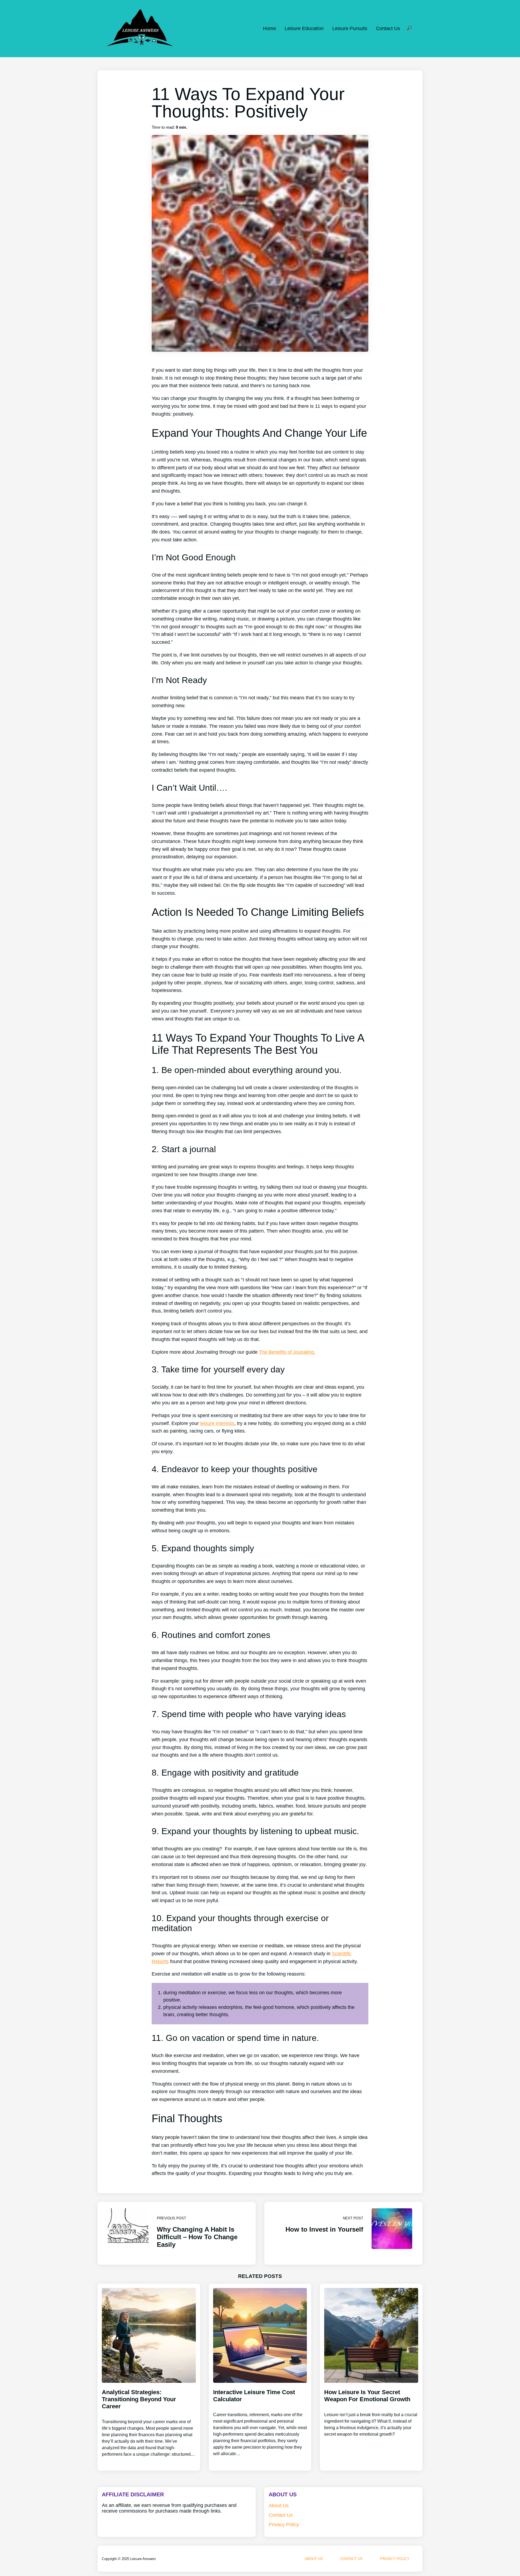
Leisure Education (304, 28)
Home (269, 28)
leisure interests (217, 1423)
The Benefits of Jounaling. (287, 1352)
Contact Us (388, 28)
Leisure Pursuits (350, 28)
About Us (279, 2506)
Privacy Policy (284, 2525)
